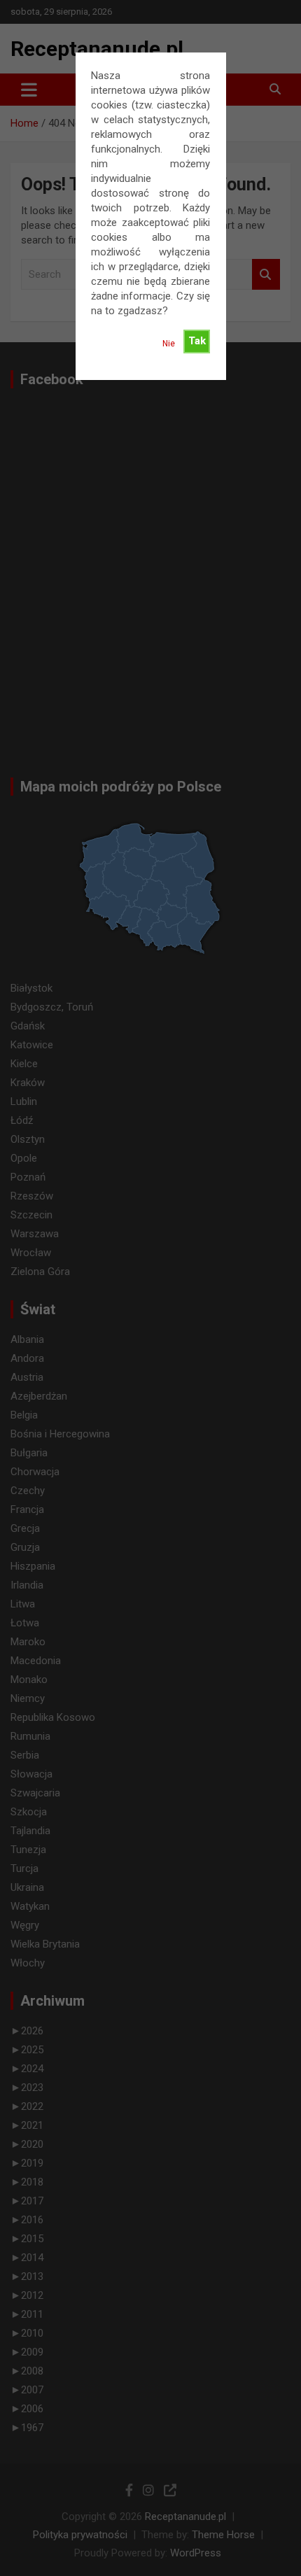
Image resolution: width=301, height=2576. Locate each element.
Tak (197, 341)
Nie (169, 344)
